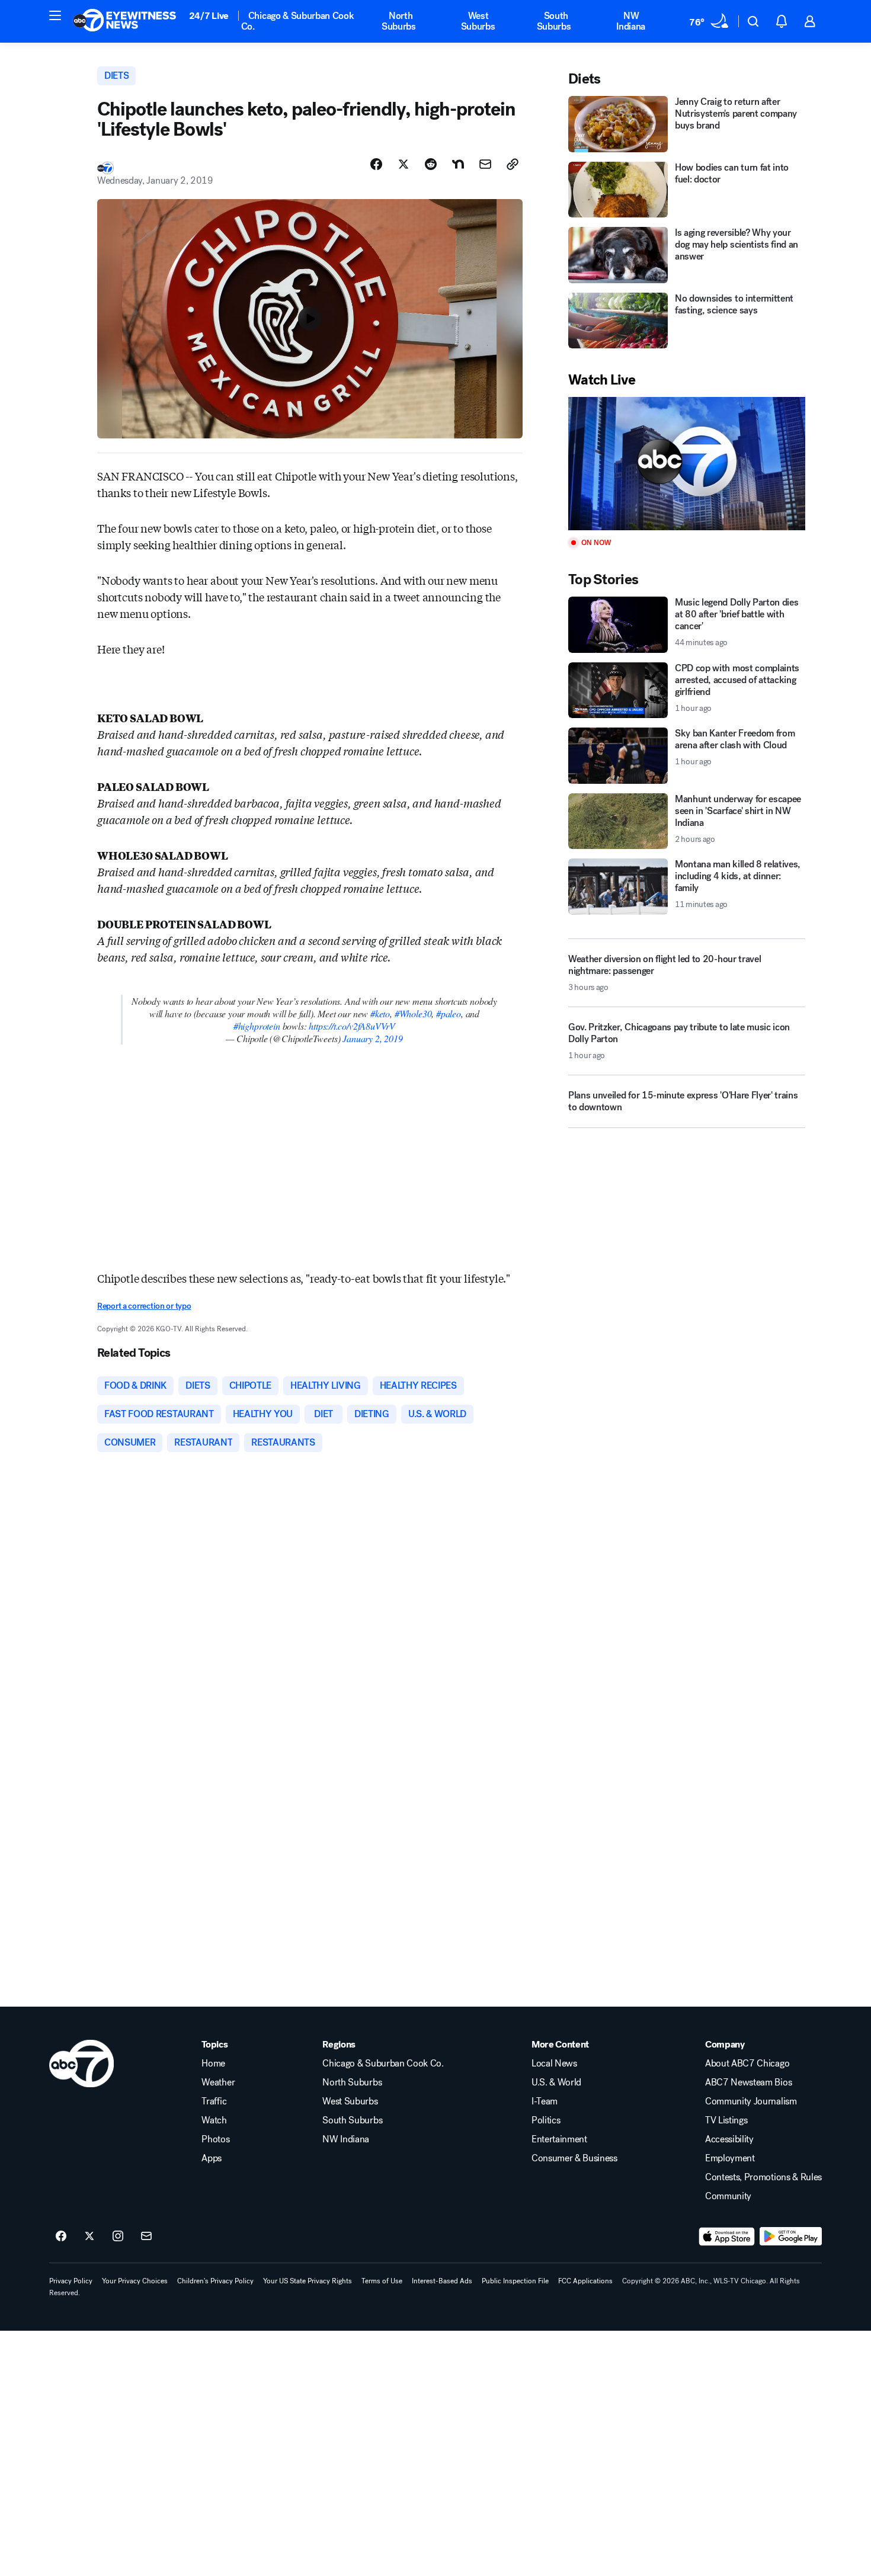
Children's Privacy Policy (215, 2281)
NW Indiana (631, 21)
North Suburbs (399, 21)
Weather (218, 2082)
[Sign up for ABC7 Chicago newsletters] (146, 2237)
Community (728, 2196)
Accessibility (729, 2139)
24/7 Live (209, 16)
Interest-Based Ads (442, 2281)
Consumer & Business (574, 2158)
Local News (554, 2064)
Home (213, 2064)
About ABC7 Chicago (747, 2064)
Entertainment (559, 2139)
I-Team (545, 2101)
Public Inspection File (515, 2281)
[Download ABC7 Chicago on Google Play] (791, 2237)
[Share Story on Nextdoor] (458, 164)
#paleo (449, 1013)
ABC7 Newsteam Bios (748, 2082)
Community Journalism (751, 2101)
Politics (546, 2120)
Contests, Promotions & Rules (763, 2177)
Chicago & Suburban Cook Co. (298, 21)
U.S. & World (556, 2082)
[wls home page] (81, 2064)
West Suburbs (478, 21)
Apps (212, 2158)
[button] (55, 15)
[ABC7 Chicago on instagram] (118, 2237)
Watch (214, 2120)
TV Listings (726, 2120)
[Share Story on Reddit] (431, 164)
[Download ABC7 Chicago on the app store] (727, 2237)
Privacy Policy (71, 2281)
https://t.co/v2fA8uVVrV (352, 1026)
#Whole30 (413, 1013)
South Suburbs (554, 21)
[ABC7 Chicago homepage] (125, 21)
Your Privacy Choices (135, 2281)
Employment (730, 2158)
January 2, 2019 (372, 1038)
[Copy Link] (513, 164)
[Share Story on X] (404, 164)
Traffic (214, 2101)
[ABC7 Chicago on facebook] (61, 2237)
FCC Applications (585, 2281)
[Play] (687, 464)
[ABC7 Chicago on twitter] (89, 2237)
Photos (215, 2139)
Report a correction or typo (144, 1306)
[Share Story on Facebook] (376, 164)
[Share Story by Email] (485, 164)
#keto (380, 1013)
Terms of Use (382, 2281)
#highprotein (257, 1026)
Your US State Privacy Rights (308, 2281)
